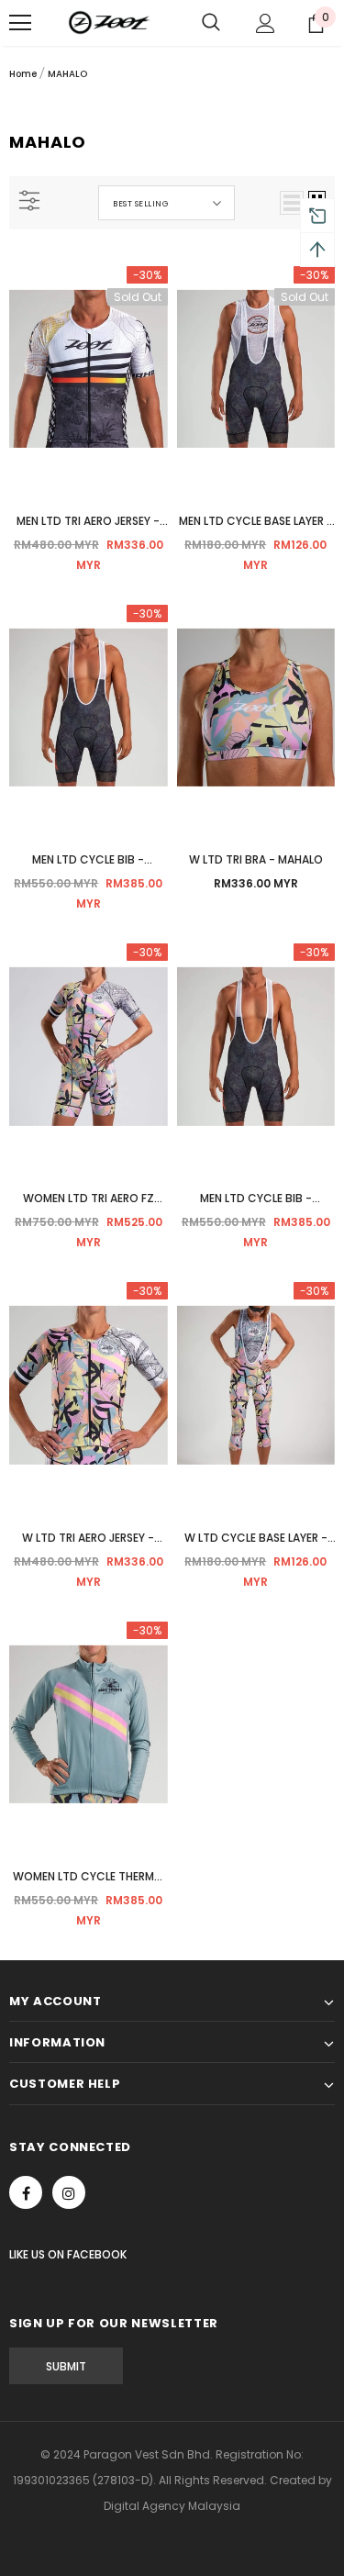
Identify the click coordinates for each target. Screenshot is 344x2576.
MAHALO (67, 74)
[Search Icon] (211, 23)
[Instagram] (69, 2192)
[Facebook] (26, 2192)
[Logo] (110, 23)
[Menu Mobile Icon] (20, 23)
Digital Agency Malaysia (172, 2506)
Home (23, 74)
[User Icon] (266, 23)
